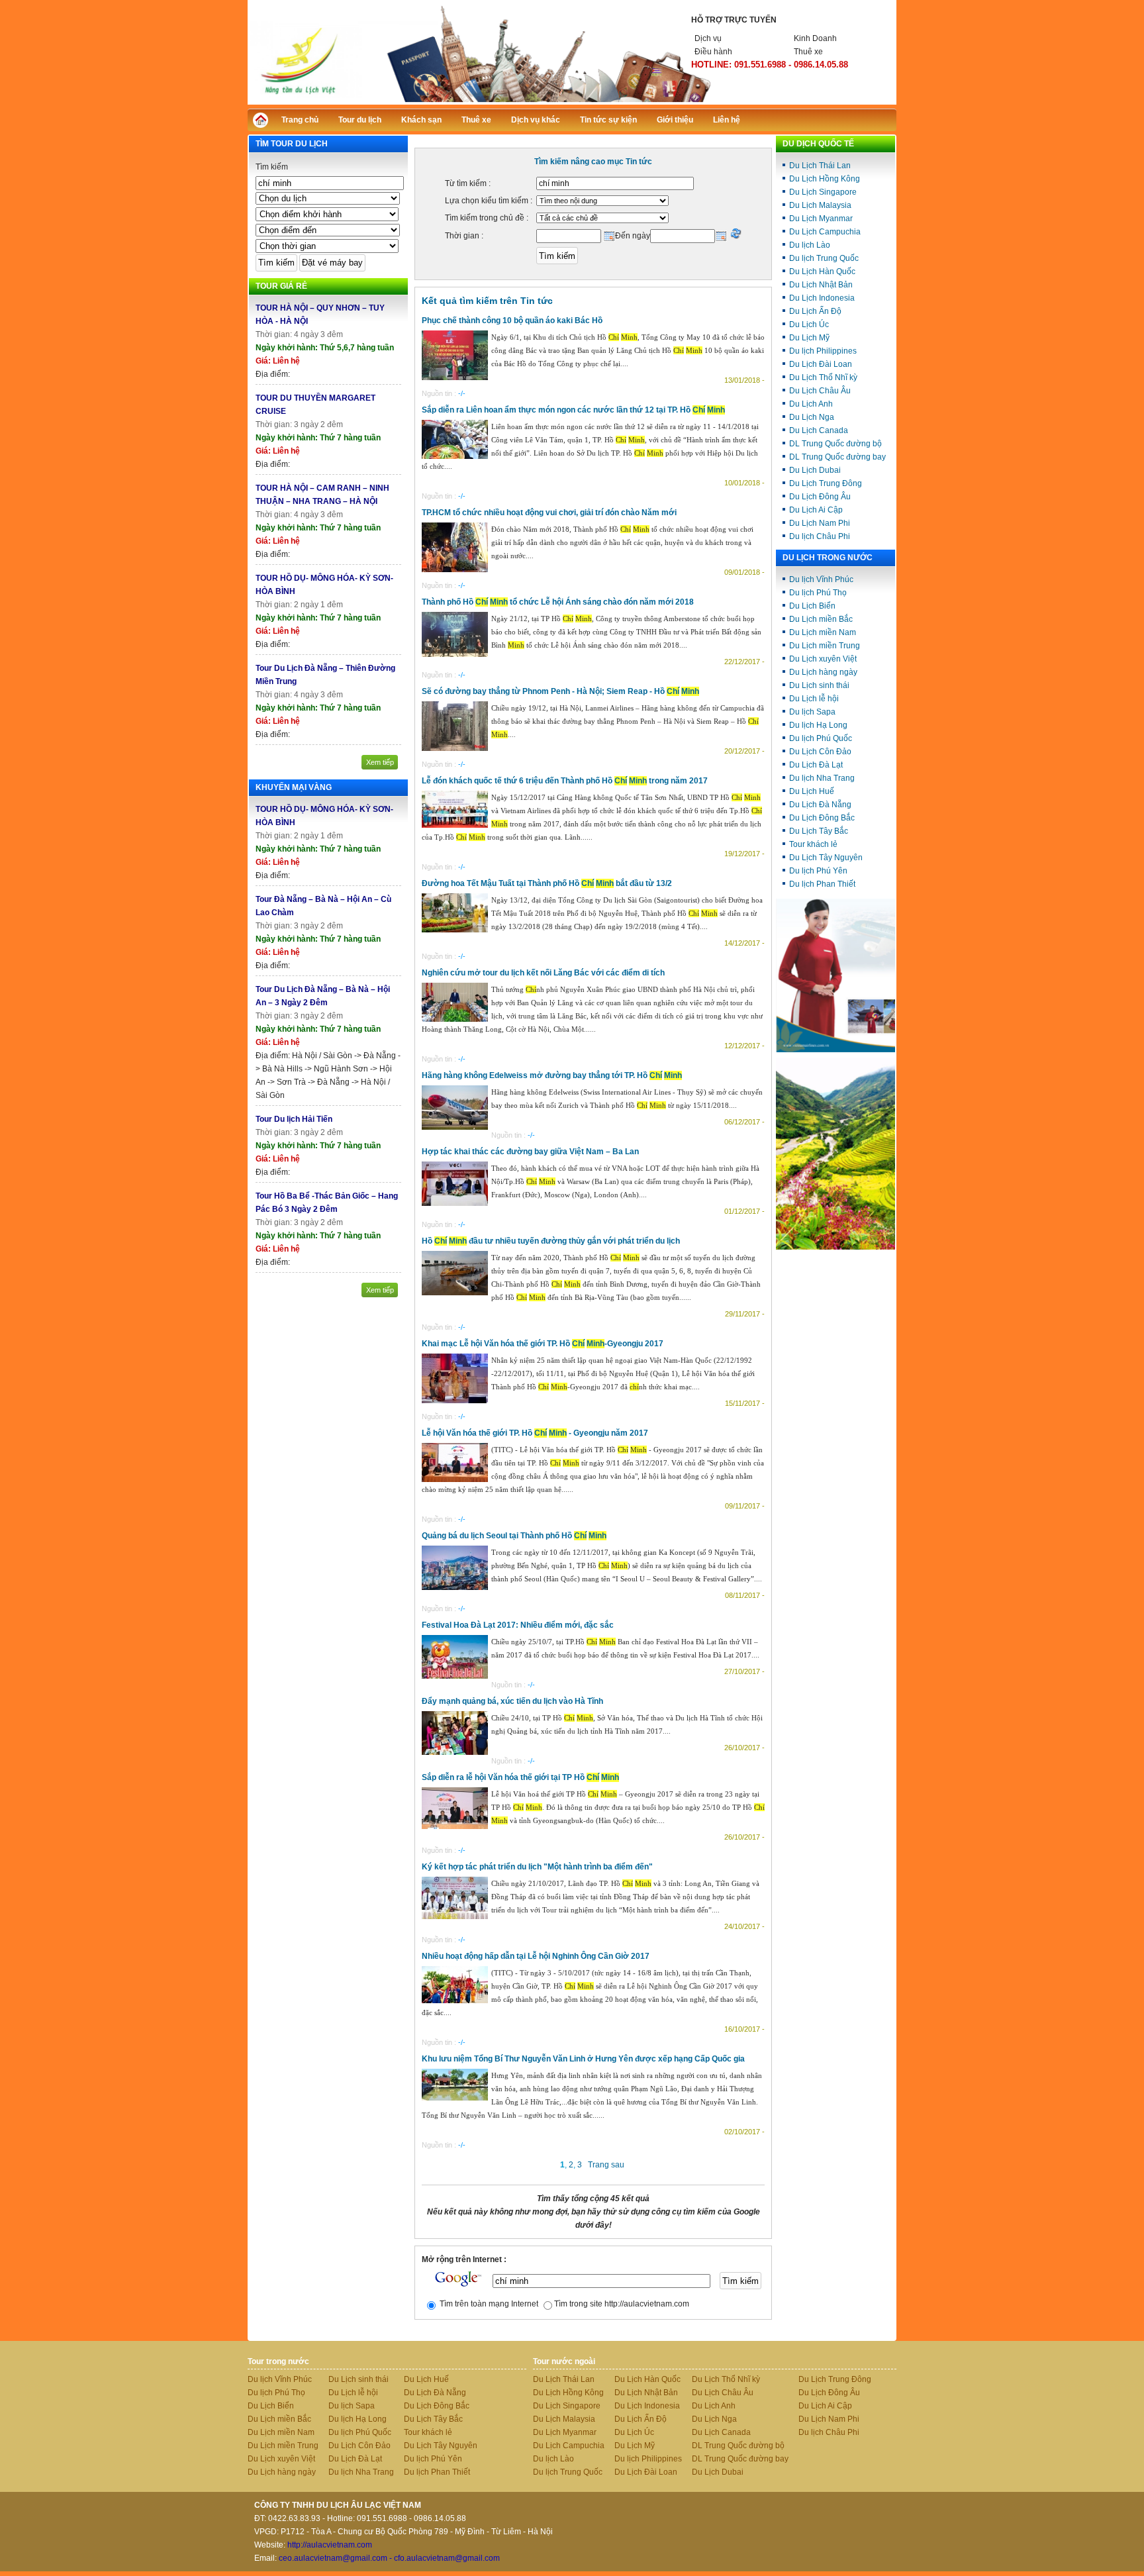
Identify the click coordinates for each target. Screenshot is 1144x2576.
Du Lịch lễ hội (814, 699)
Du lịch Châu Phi (820, 536)
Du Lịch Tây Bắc (819, 831)
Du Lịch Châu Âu (820, 391)
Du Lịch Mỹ (809, 338)
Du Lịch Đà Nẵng (820, 805)
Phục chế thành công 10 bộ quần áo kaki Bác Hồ (512, 321)
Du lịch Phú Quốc (821, 738)
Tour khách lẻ (813, 844)
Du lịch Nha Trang (822, 778)
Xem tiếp (380, 762)
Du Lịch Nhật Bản (821, 285)
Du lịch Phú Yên (818, 871)
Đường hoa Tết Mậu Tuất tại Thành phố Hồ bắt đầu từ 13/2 (547, 883)
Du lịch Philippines (823, 351)
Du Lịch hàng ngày (823, 672)
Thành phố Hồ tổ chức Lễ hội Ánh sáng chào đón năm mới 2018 (558, 602)
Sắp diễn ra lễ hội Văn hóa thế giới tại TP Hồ (520, 1777)
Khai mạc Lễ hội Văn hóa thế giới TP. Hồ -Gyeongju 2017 (543, 1344)
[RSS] (875, 118)
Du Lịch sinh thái (819, 685)
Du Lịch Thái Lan (820, 166)
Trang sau (606, 2165)
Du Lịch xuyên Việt (823, 659)
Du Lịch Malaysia (820, 205)
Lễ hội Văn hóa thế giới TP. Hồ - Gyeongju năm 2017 (535, 1433)
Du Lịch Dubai (815, 470)
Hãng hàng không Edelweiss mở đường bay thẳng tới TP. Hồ (552, 1075)
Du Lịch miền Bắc (821, 619)
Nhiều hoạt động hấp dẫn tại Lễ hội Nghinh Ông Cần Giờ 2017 (536, 1956)
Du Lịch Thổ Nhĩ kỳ (823, 377)
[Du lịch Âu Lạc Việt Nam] (572, 102)
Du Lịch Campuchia (825, 232)
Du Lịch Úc (809, 324)
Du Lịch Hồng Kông (825, 179)
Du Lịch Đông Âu (820, 497)
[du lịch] (835, 1247)
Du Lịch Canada (819, 430)
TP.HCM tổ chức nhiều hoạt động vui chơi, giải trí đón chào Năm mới (549, 513)
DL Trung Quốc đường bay (837, 457)
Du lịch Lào (810, 245)
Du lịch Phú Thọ (818, 593)
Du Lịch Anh (811, 404)
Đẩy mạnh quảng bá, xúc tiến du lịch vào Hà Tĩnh (512, 1701)
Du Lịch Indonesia (822, 298)
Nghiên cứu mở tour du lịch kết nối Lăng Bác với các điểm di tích (543, 973)
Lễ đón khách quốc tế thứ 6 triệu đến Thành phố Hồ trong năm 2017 (565, 781)
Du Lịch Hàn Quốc (822, 272)
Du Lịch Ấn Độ (815, 311)
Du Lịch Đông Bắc (822, 818)
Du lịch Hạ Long (818, 725)
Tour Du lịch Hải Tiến (294, 1119)
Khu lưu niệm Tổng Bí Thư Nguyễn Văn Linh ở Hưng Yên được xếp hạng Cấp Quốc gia (583, 2059)
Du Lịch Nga (812, 417)
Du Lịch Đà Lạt (816, 765)
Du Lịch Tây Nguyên (826, 858)
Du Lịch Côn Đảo (820, 752)
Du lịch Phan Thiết (822, 884)
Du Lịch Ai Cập (816, 510)
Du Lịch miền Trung (825, 646)
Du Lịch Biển (812, 606)
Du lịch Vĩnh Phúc (821, 579)
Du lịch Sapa (812, 712)
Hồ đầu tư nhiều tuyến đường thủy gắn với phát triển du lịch (551, 1241)
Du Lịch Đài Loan (821, 364)
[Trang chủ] (264, 124)
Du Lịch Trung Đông (826, 483)
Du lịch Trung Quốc (824, 258)
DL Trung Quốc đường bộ (835, 444)
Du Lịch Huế (812, 791)
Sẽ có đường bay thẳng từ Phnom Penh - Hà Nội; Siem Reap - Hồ (560, 691)
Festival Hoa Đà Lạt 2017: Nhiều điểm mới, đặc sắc (518, 1625)
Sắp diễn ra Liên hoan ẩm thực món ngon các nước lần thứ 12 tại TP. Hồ (573, 410)
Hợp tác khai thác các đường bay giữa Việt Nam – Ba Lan (530, 1152)
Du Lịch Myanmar (821, 219)
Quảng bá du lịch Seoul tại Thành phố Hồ (514, 1536)
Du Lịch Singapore (823, 192)
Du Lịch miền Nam (823, 632)
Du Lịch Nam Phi (820, 523)
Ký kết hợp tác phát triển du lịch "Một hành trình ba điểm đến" (537, 1867)
